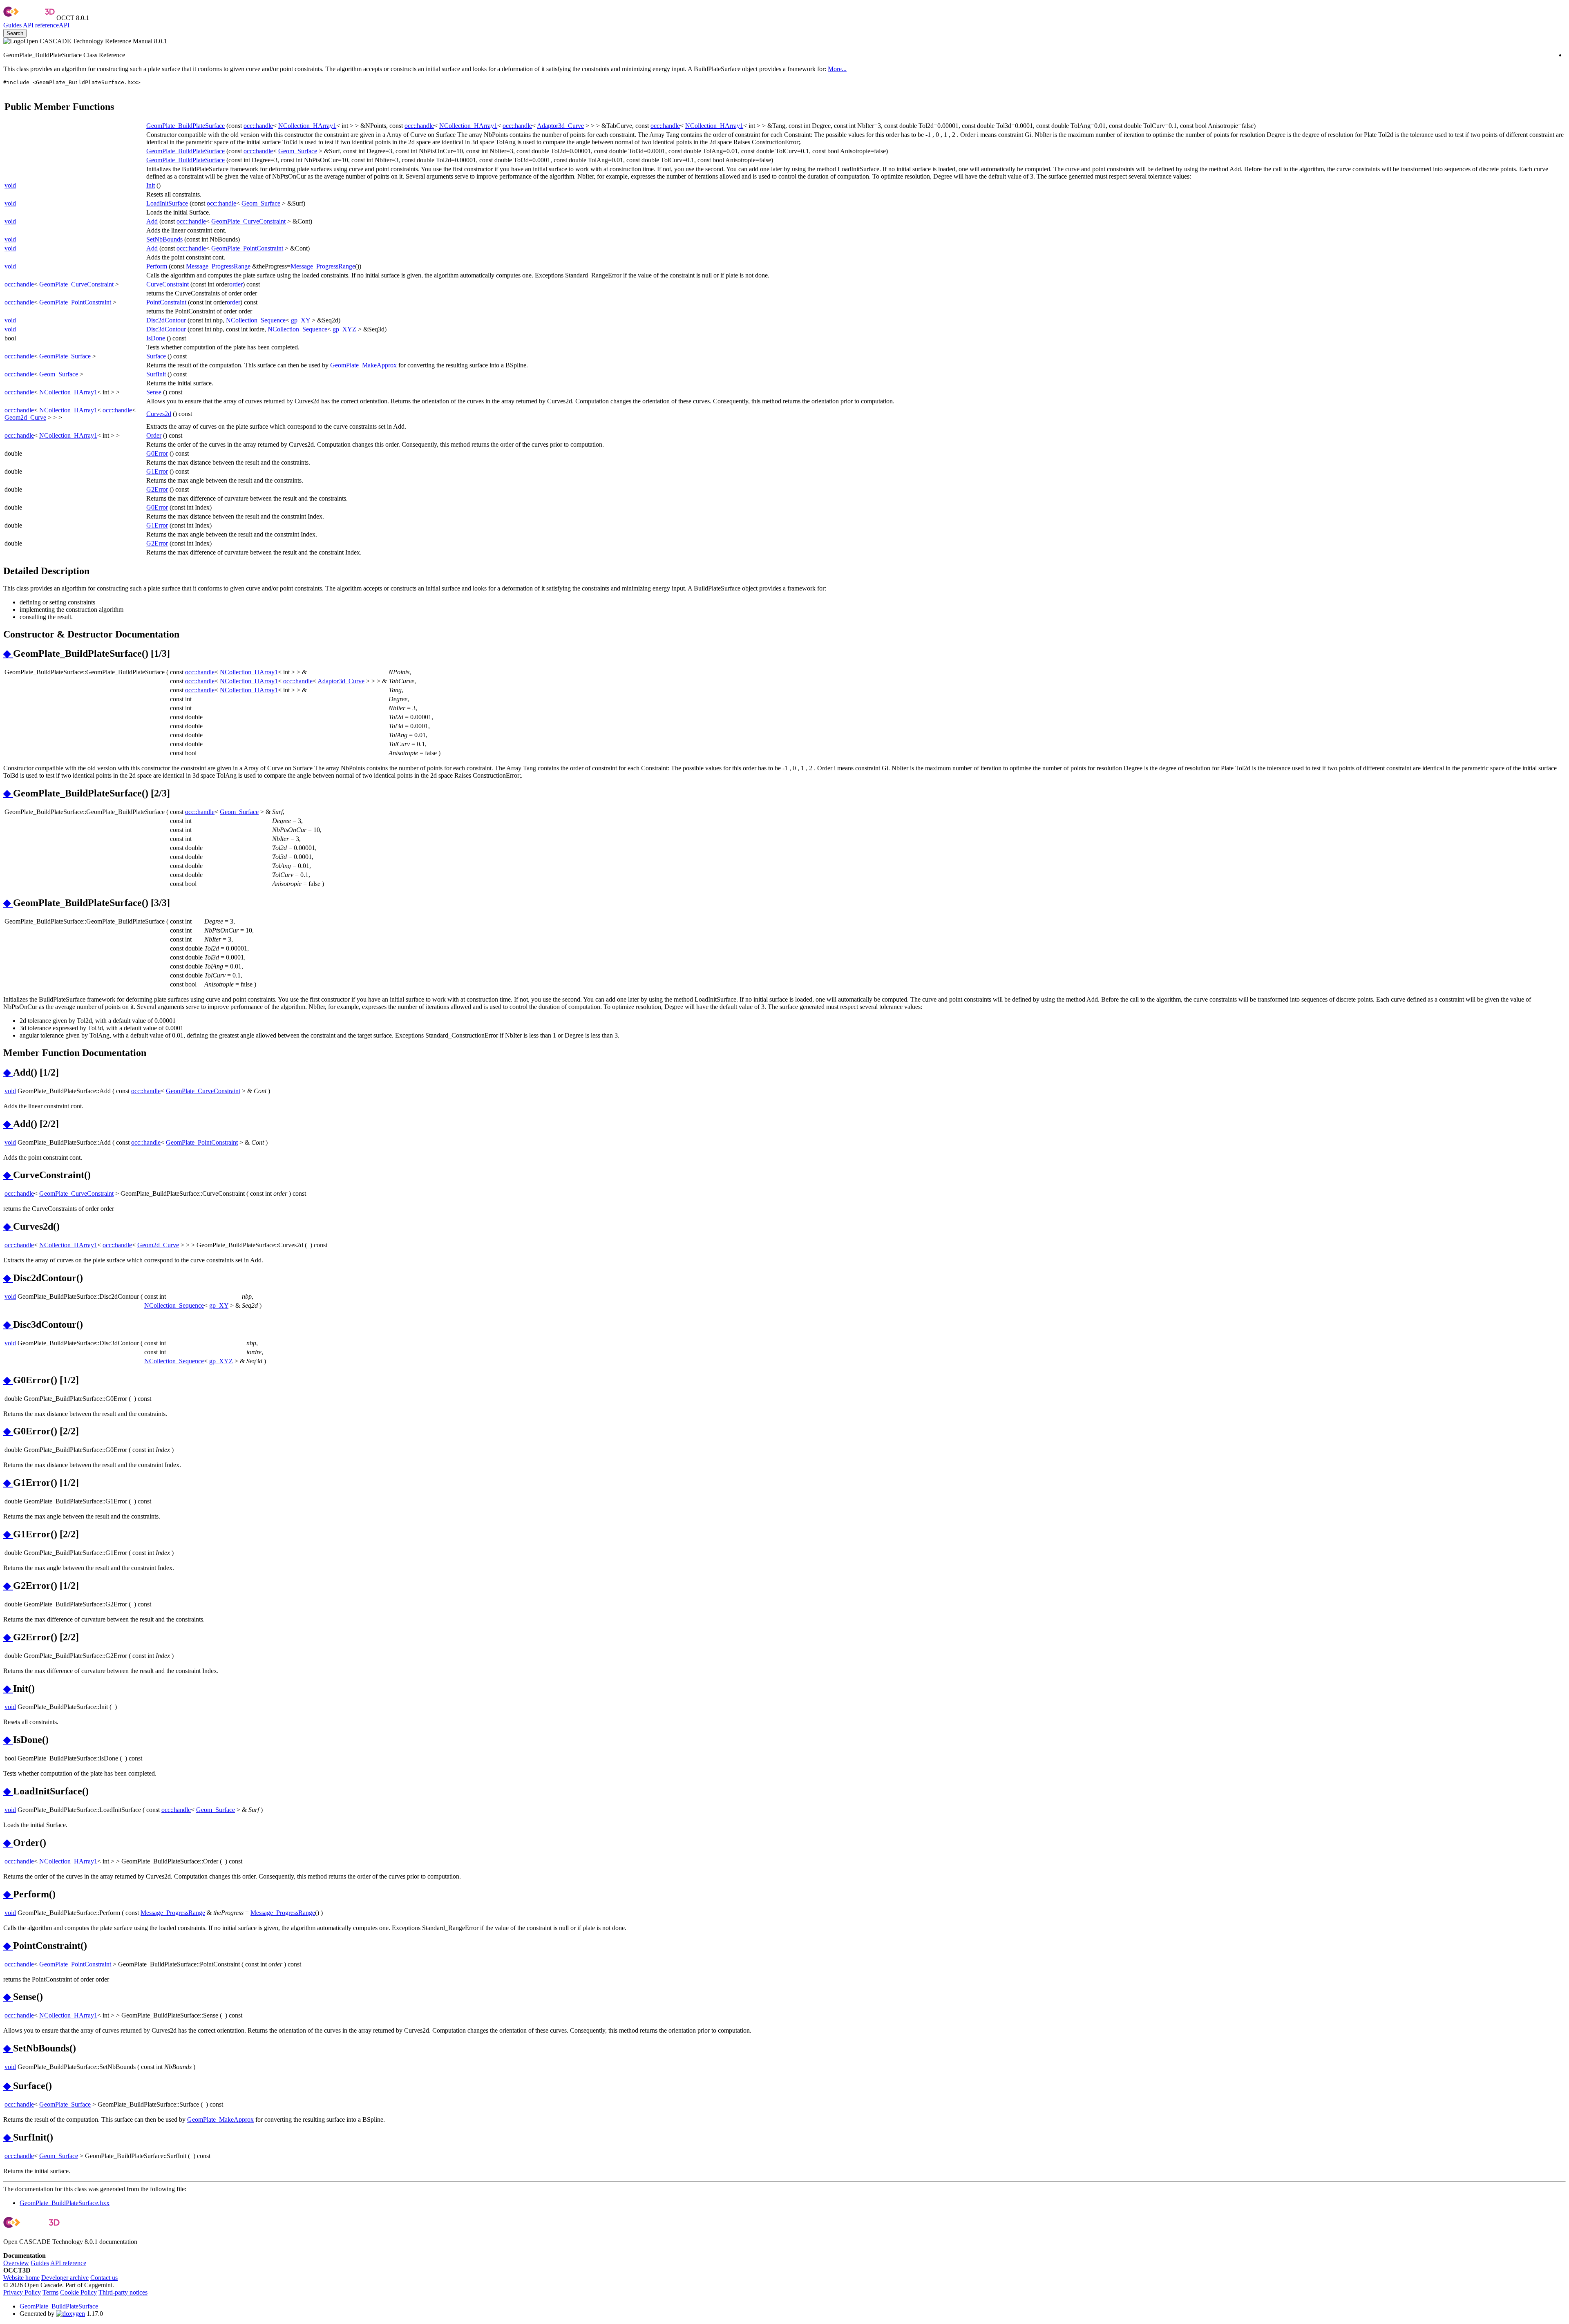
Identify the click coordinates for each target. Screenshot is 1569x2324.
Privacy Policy (22, 2292)
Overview (16, 2263)
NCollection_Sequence (256, 320)
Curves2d (159, 414)
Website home (21, 2278)
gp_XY (301, 320)
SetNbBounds (164, 239)
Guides (12, 25)
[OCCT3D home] (29, 18)
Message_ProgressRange (218, 266)
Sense (154, 392)
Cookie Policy (78, 2292)
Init (151, 185)
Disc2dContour (166, 320)
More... (837, 69)
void (10, 185)
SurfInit (156, 374)
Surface (156, 356)
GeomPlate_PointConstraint (247, 248)
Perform (157, 266)
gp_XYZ (344, 329)
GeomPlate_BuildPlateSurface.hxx (65, 2203)
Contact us (104, 2278)
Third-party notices (123, 2292)
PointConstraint (166, 302)
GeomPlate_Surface (65, 356)
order (236, 284)
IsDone (156, 338)
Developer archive (65, 2278)
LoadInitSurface (167, 203)
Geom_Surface (298, 151)
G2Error (157, 489)
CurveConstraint (168, 284)
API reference (68, 2263)
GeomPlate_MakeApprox (363, 365)
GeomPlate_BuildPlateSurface (186, 126)
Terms (50, 2292)
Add (152, 221)
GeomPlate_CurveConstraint (248, 221)
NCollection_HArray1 (307, 126)
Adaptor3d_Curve (560, 126)
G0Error (157, 453)
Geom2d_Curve (25, 417)
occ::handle (258, 126)
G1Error (157, 471)
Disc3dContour (166, 329)
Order (154, 435)
